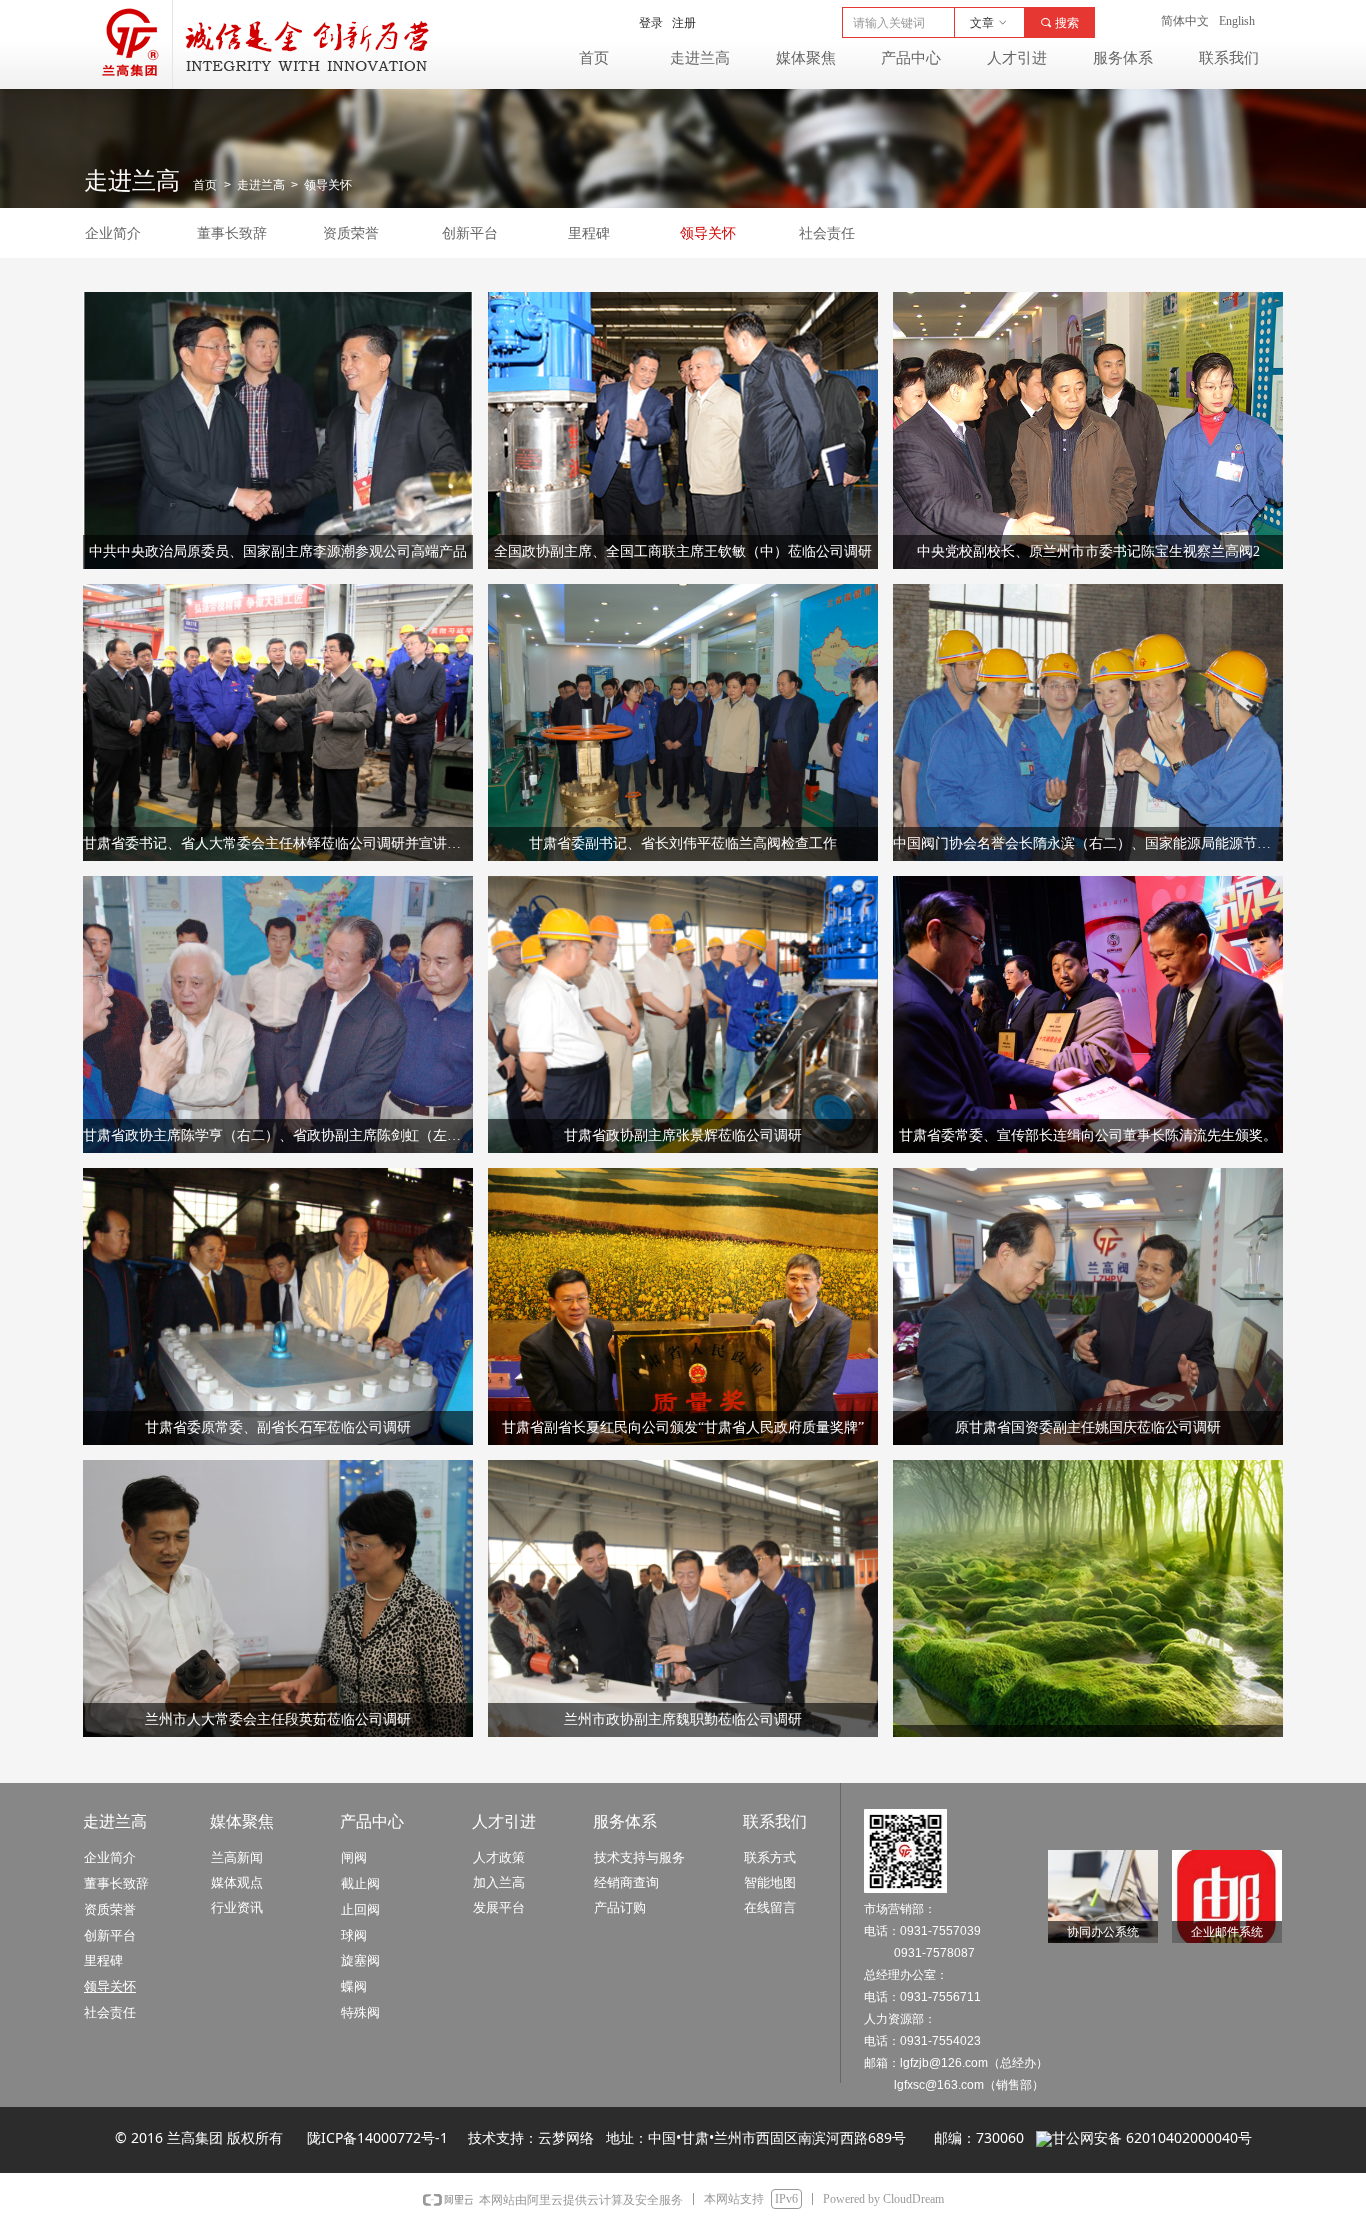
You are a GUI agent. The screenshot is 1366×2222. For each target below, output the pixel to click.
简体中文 (1185, 21)
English (1237, 21)
